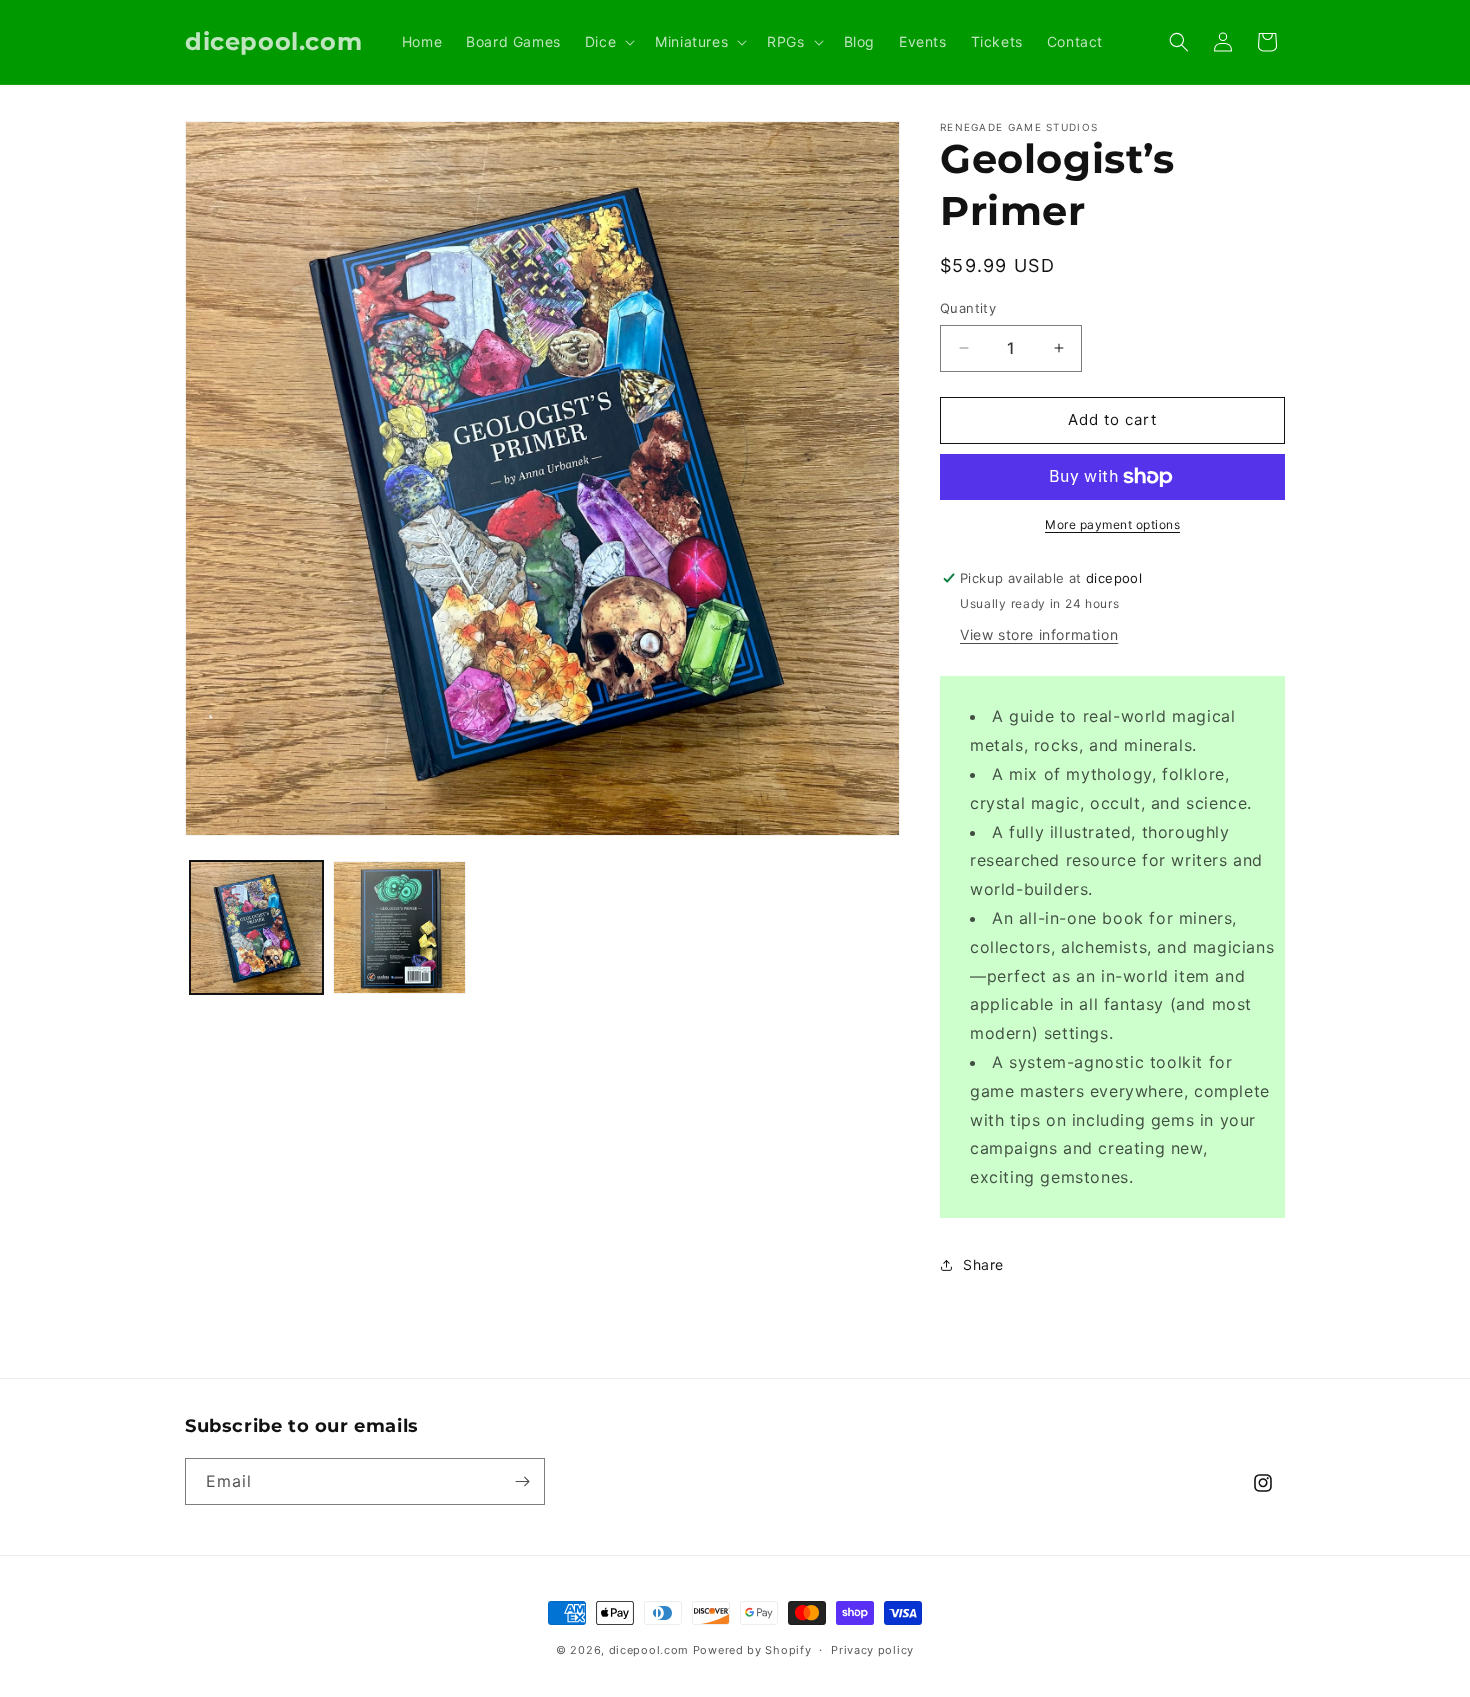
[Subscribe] (522, 1481)
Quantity (968, 308)
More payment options (1112, 524)
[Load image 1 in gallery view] (256, 927)
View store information (1039, 634)
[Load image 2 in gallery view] (399, 927)
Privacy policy (872, 1650)
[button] (608, 42)
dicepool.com (649, 1650)
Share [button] (983, 1264)
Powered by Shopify (752, 1650)
